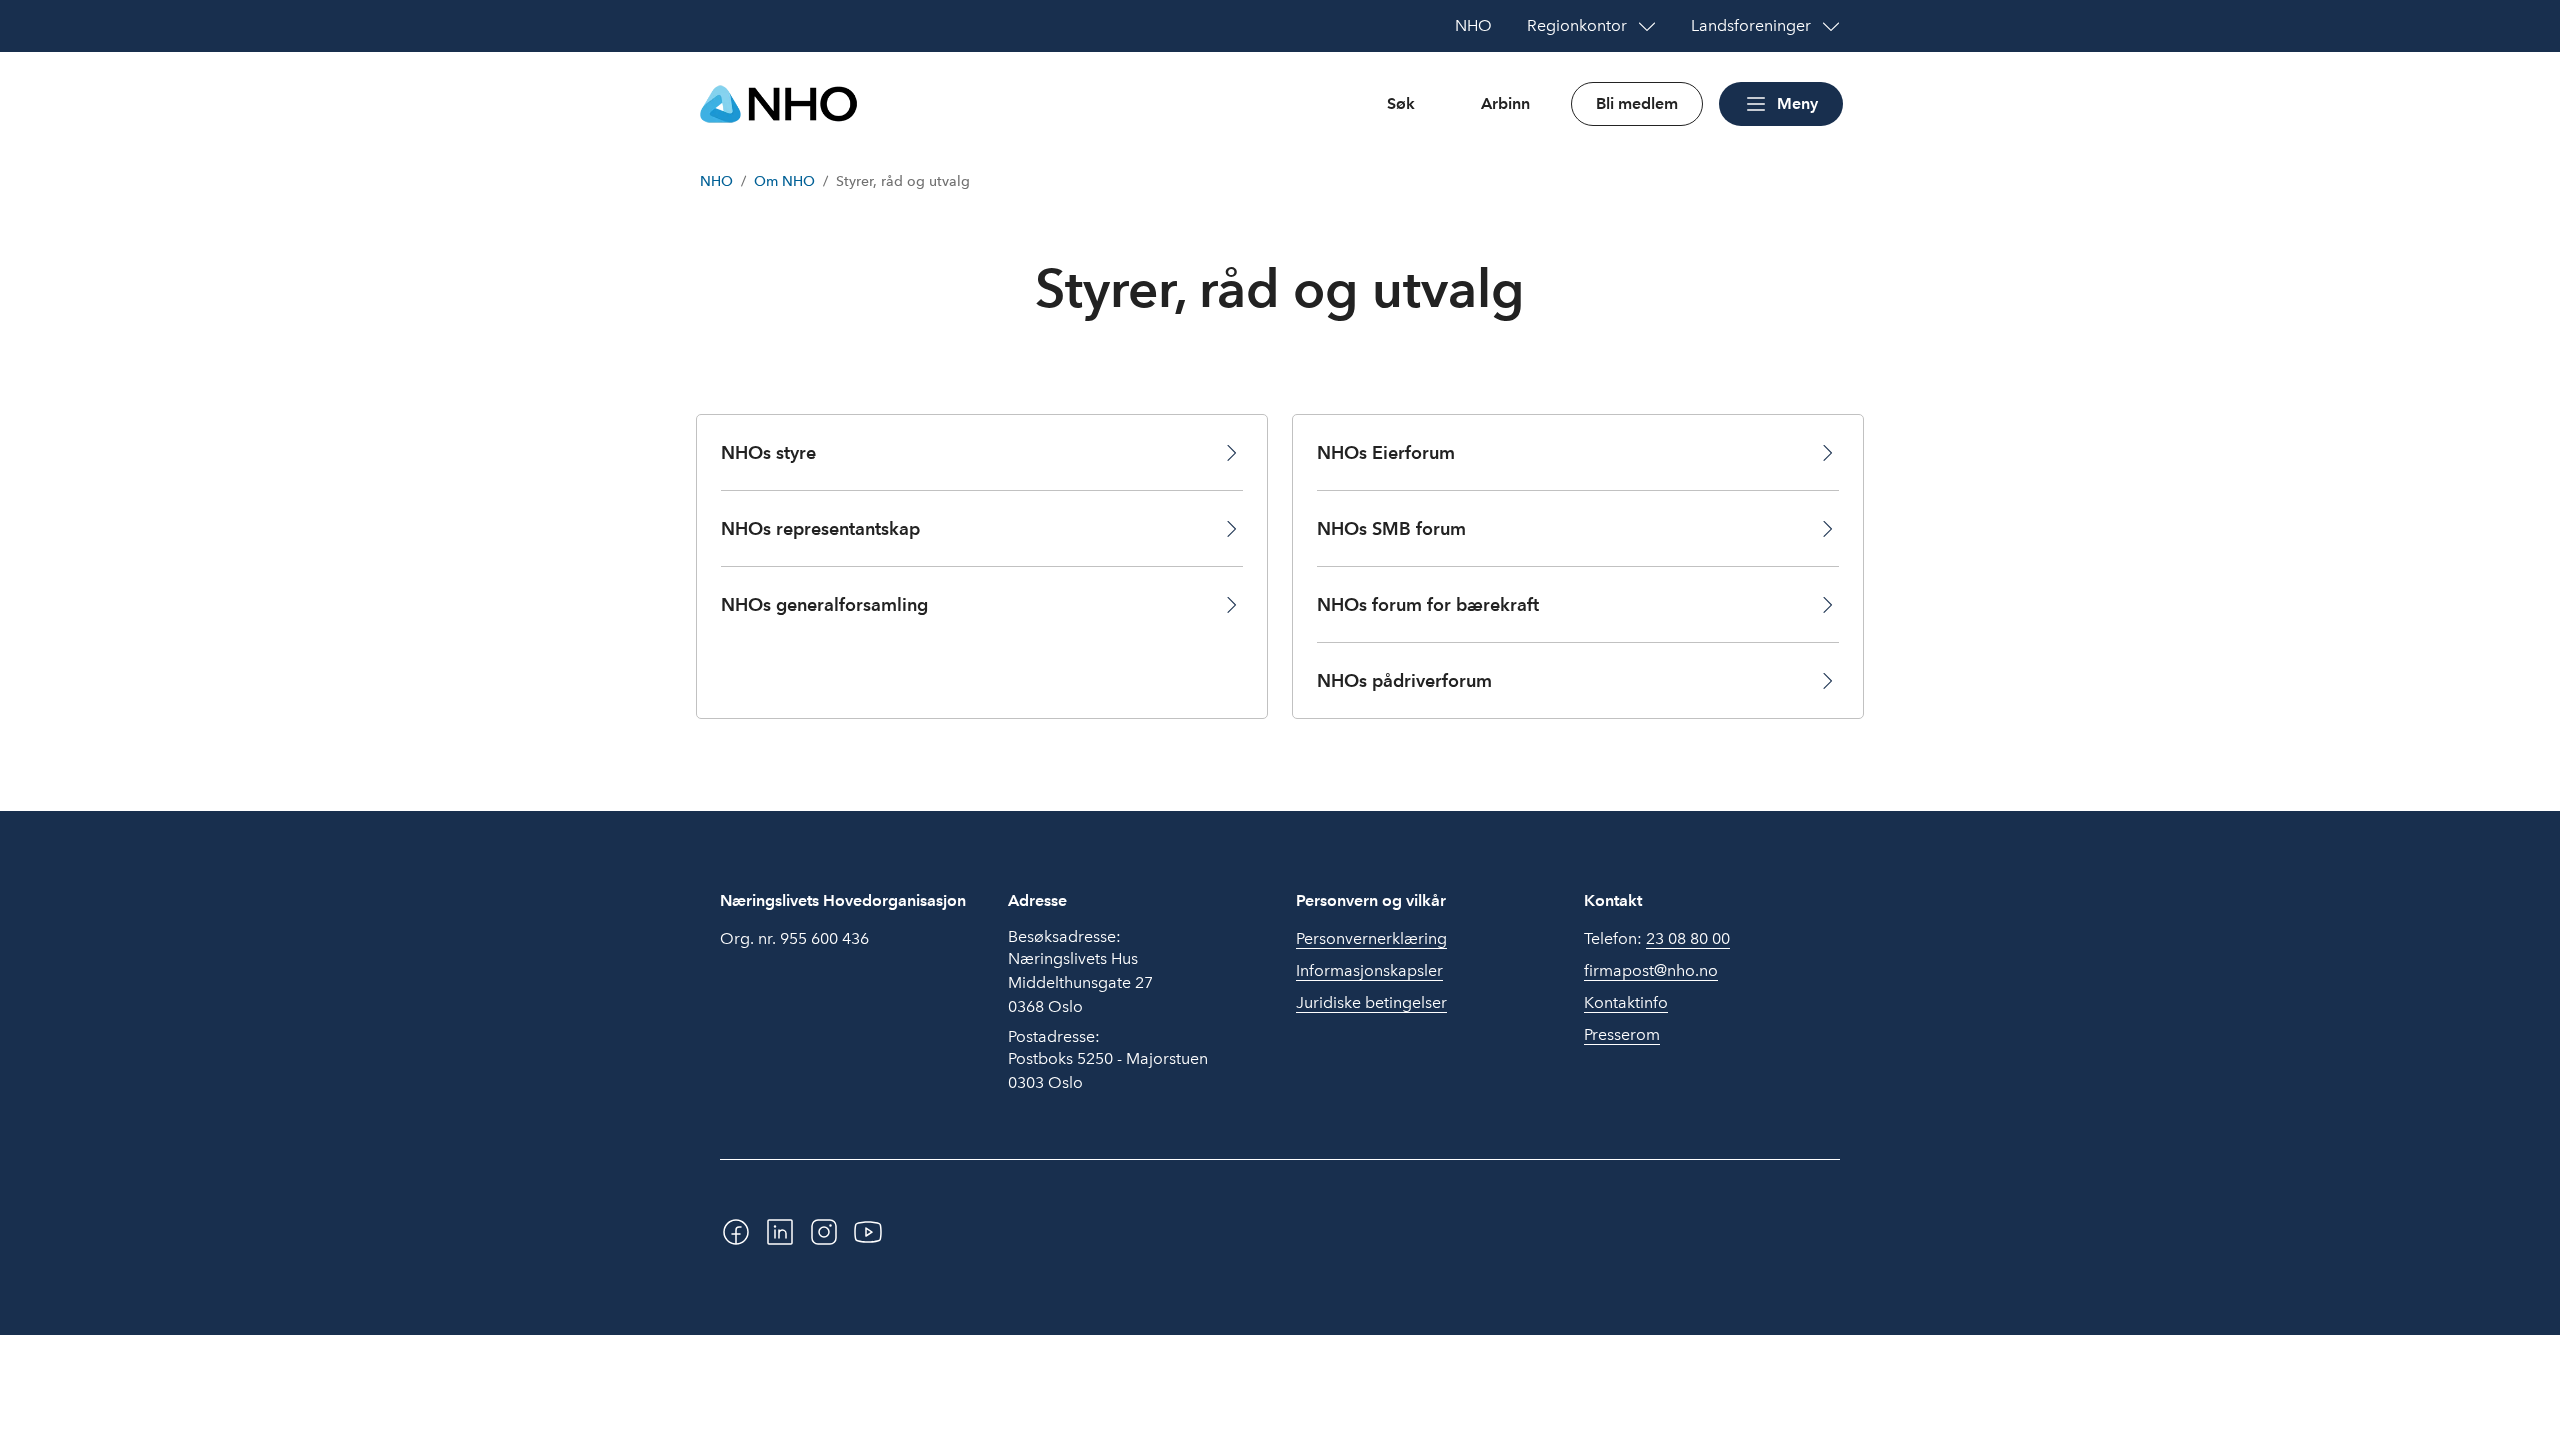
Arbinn (1505, 103)
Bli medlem (1637, 103)
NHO (716, 181)
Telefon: (1657, 938)
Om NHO (784, 181)
